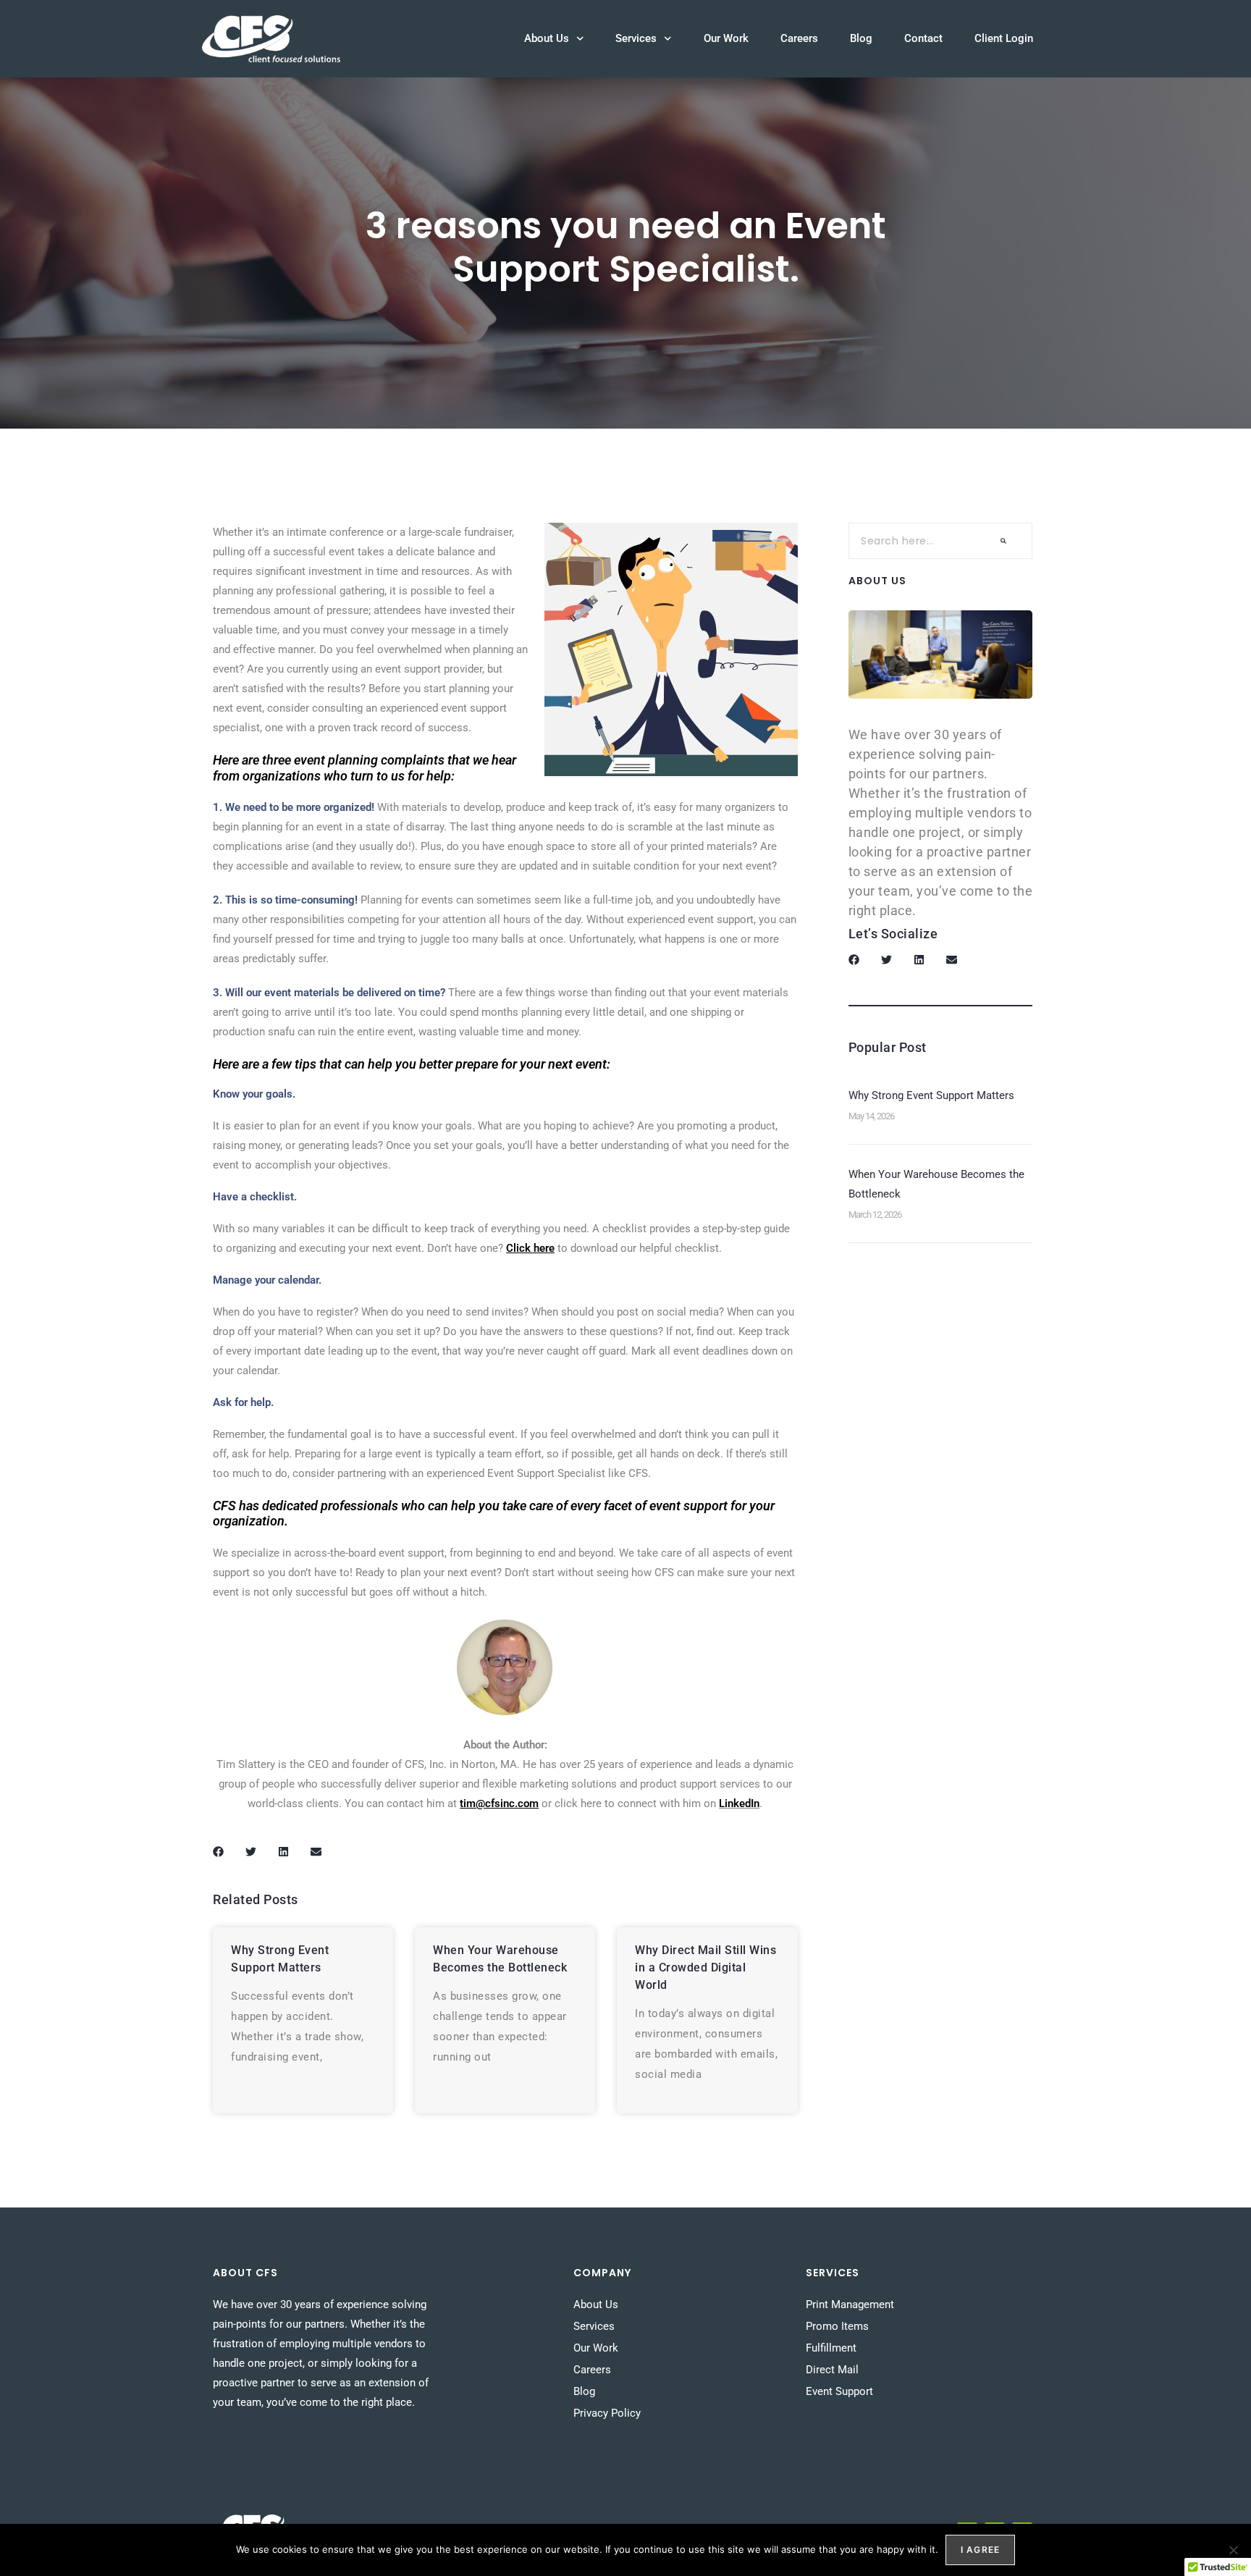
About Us (547, 38)
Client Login (1004, 38)
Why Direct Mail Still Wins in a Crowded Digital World (705, 1967)
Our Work (726, 38)
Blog (861, 38)
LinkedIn (739, 1803)
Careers (799, 38)
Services (636, 38)
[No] (1233, 2550)
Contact (923, 38)
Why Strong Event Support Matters (931, 1095)
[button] (218, 1852)
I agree (980, 2550)
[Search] (1003, 541)
